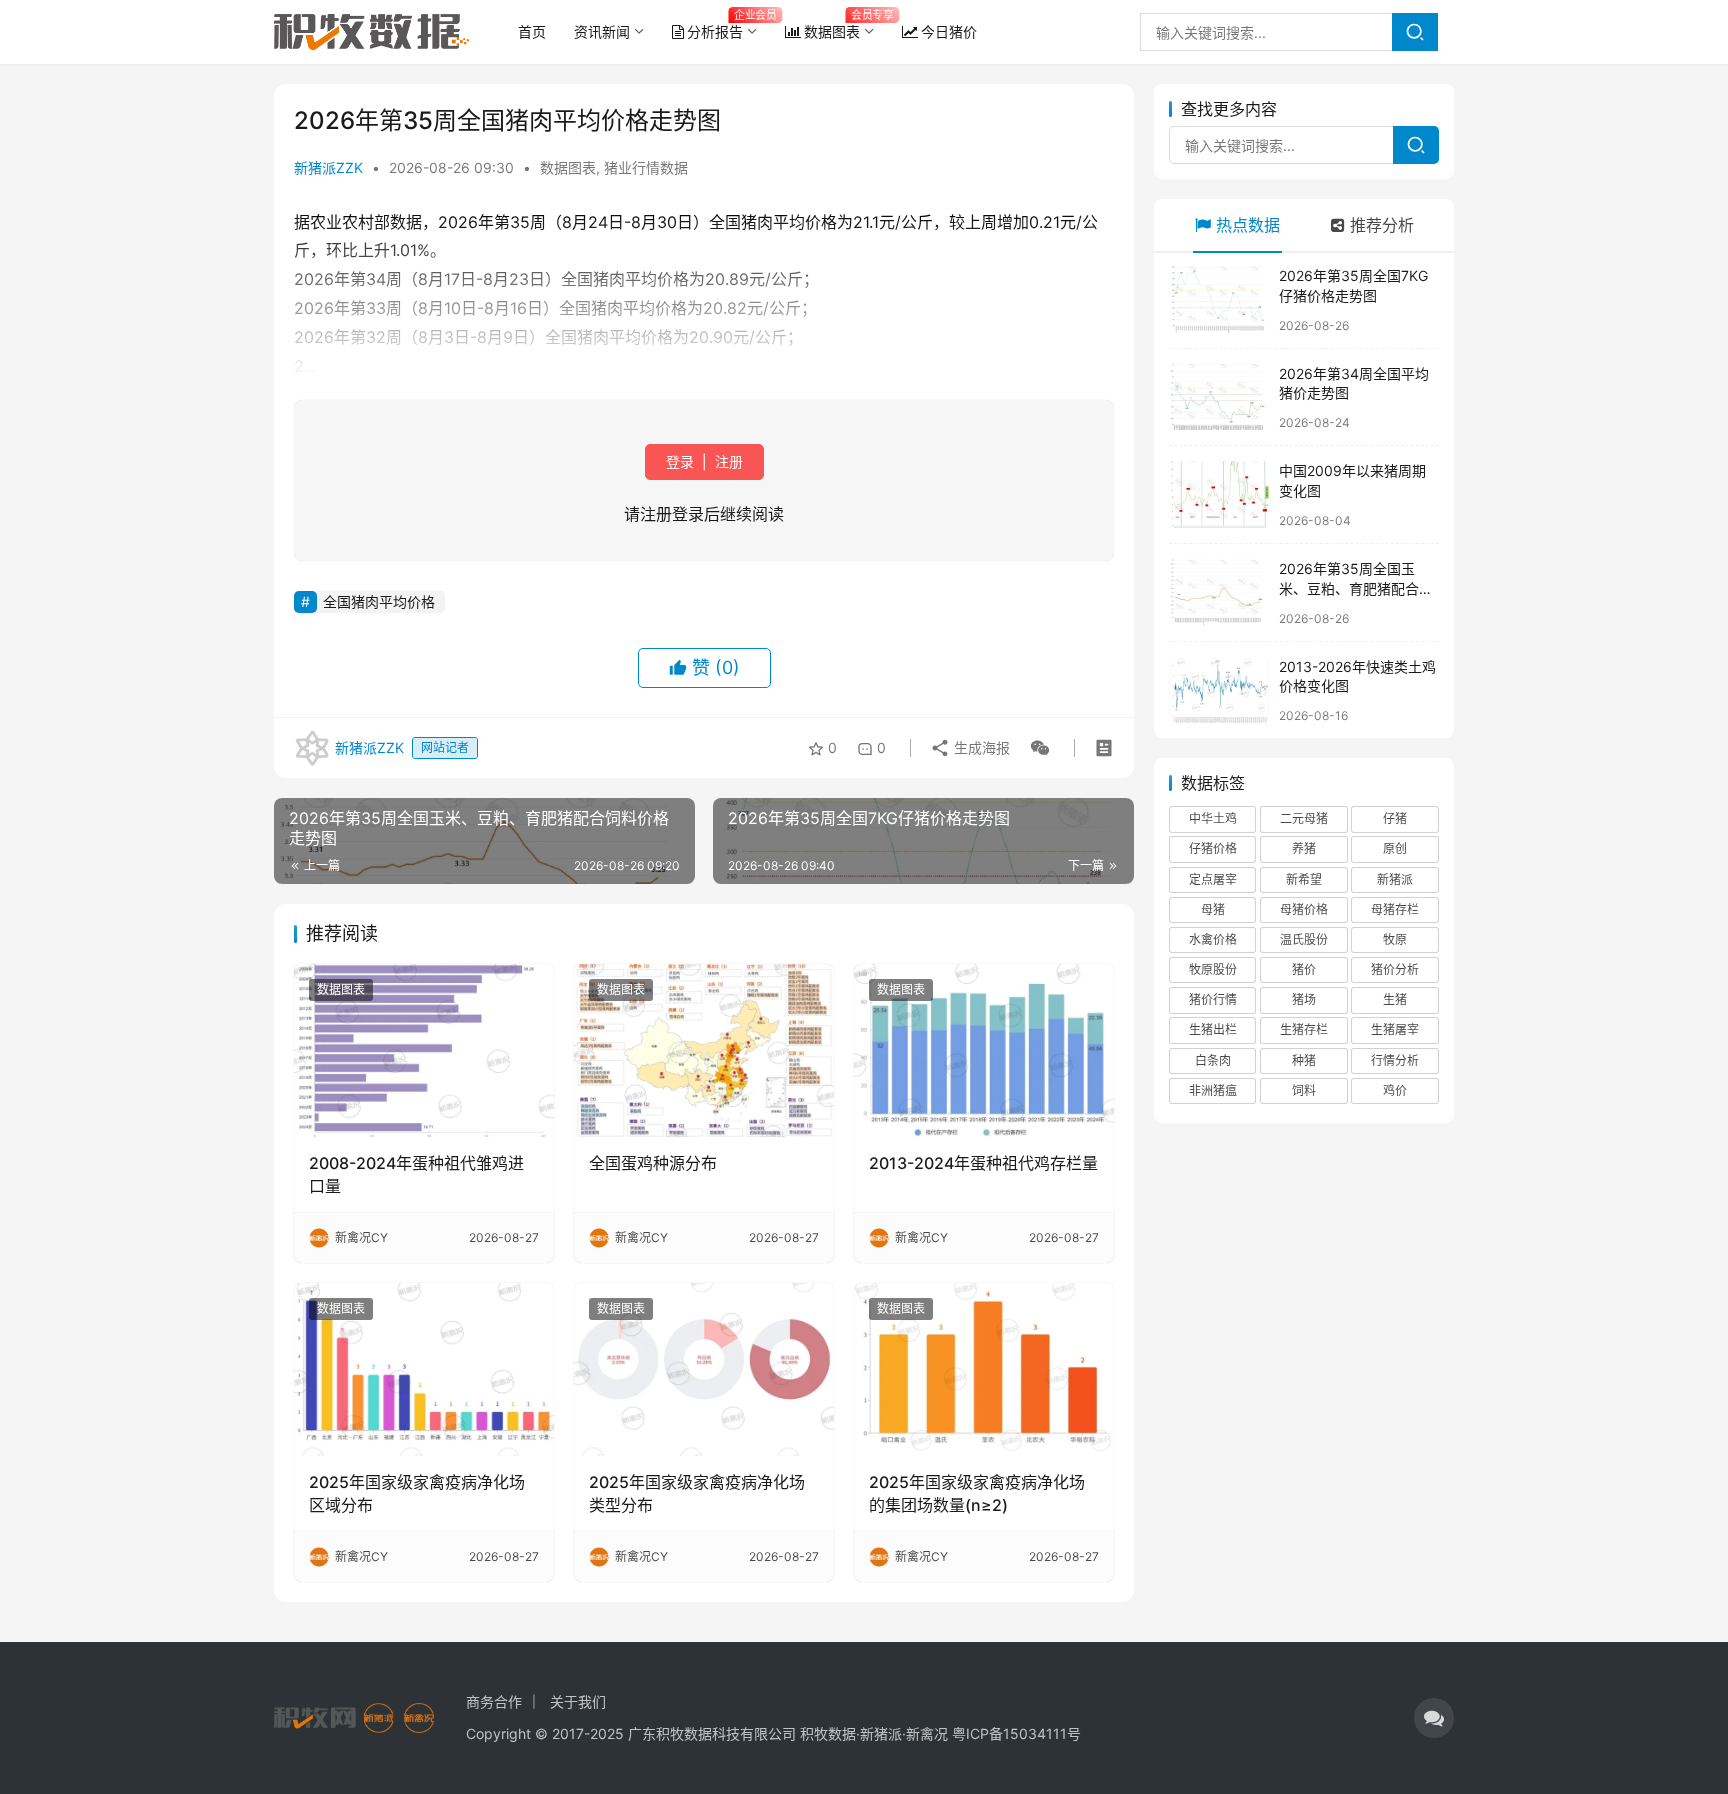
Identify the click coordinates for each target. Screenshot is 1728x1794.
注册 (727, 461)
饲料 (1304, 1090)
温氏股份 (1304, 939)
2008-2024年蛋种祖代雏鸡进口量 (416, 1174)
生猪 (1395, 999)
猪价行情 (1213, 999)
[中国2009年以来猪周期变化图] (1219, 494)
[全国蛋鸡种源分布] (704, 1050)
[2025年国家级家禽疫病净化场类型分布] (704, 1369)
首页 (532, 31)
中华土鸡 (1213, 818)
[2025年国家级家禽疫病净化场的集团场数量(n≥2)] (984, 1369)
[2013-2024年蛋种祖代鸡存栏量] (984, 1050)
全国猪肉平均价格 (379, 601)
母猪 (1213, 909)
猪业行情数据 (646, 167)
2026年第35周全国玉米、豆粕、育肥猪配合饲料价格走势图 (1356, 588)
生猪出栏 (1213, 1029)
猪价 (1304, 969)
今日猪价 (949, 31)
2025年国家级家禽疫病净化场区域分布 (417, 1493)
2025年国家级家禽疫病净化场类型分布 (697, 1493)
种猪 (1304, 1060)
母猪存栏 (1395, 909)
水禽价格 (1213, 939)
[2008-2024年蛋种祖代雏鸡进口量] (424, 1050)
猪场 (1304, 999)
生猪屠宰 (1395, 1029)
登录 (682, 461)
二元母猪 (1304, 818)
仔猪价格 (1213, 848)
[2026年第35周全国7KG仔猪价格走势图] (1219, 299)
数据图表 (832, 31)
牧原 (1395, 939)
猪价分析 (1395, 969)
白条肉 (1213, 1060)
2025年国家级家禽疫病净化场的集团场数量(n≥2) (977, 1493)
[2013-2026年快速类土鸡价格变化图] (1219, 690)
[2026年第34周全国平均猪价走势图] (1219, 397)
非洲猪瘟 (1213, 1090)
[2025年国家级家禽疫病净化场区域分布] (424, 1369)
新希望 (1304, 879)
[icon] (1434, 1718)
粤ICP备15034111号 (1016, 1733)
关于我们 (578, 1701)
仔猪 (1395, 818)
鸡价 (1395, 1090)
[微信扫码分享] (1036, 748)
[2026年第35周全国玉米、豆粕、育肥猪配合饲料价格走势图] (1219, 592)
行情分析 (1395, 1060)
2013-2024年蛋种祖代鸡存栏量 (983, 1163)
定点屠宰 (1213, 879)
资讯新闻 (602, 31)
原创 (1395, 848)
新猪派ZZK (328, 167)
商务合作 (494, 1701)
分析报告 (715, 31)
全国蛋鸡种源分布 (653, 1163)
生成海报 (980, 747)
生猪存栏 (1304, 1029)
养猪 (1304, 848)
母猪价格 (1304, 909)
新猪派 (1395, 879)
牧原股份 (1213, 969)
